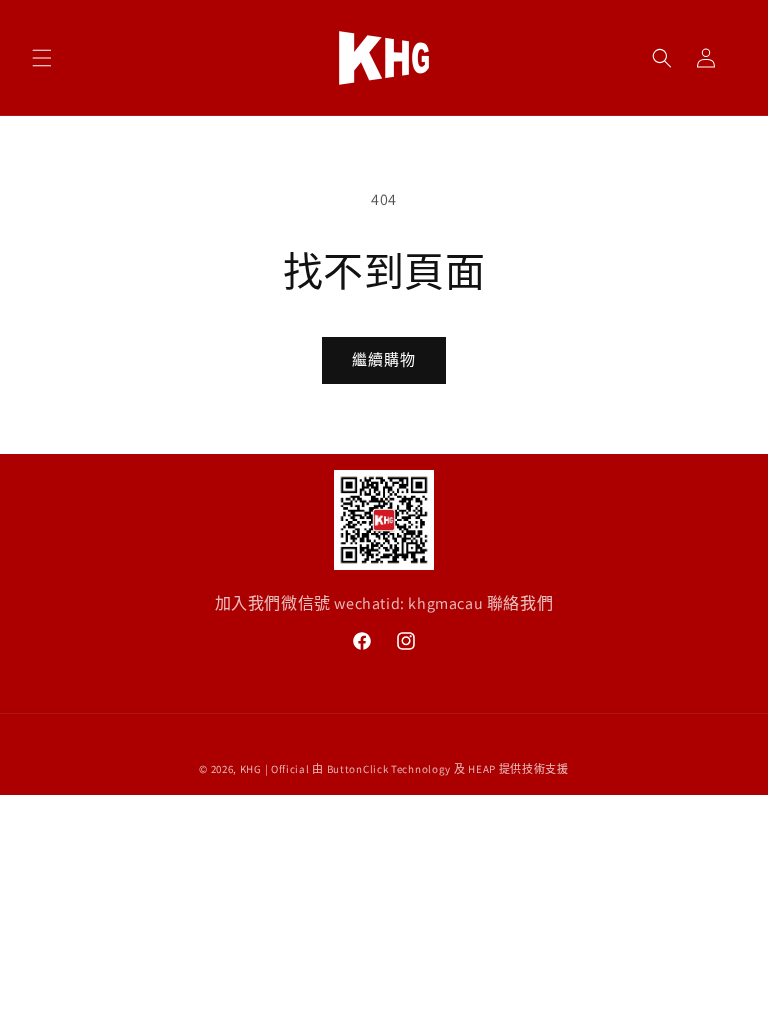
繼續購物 (384, 359)
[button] (42, 58)
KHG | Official (275, 769)
